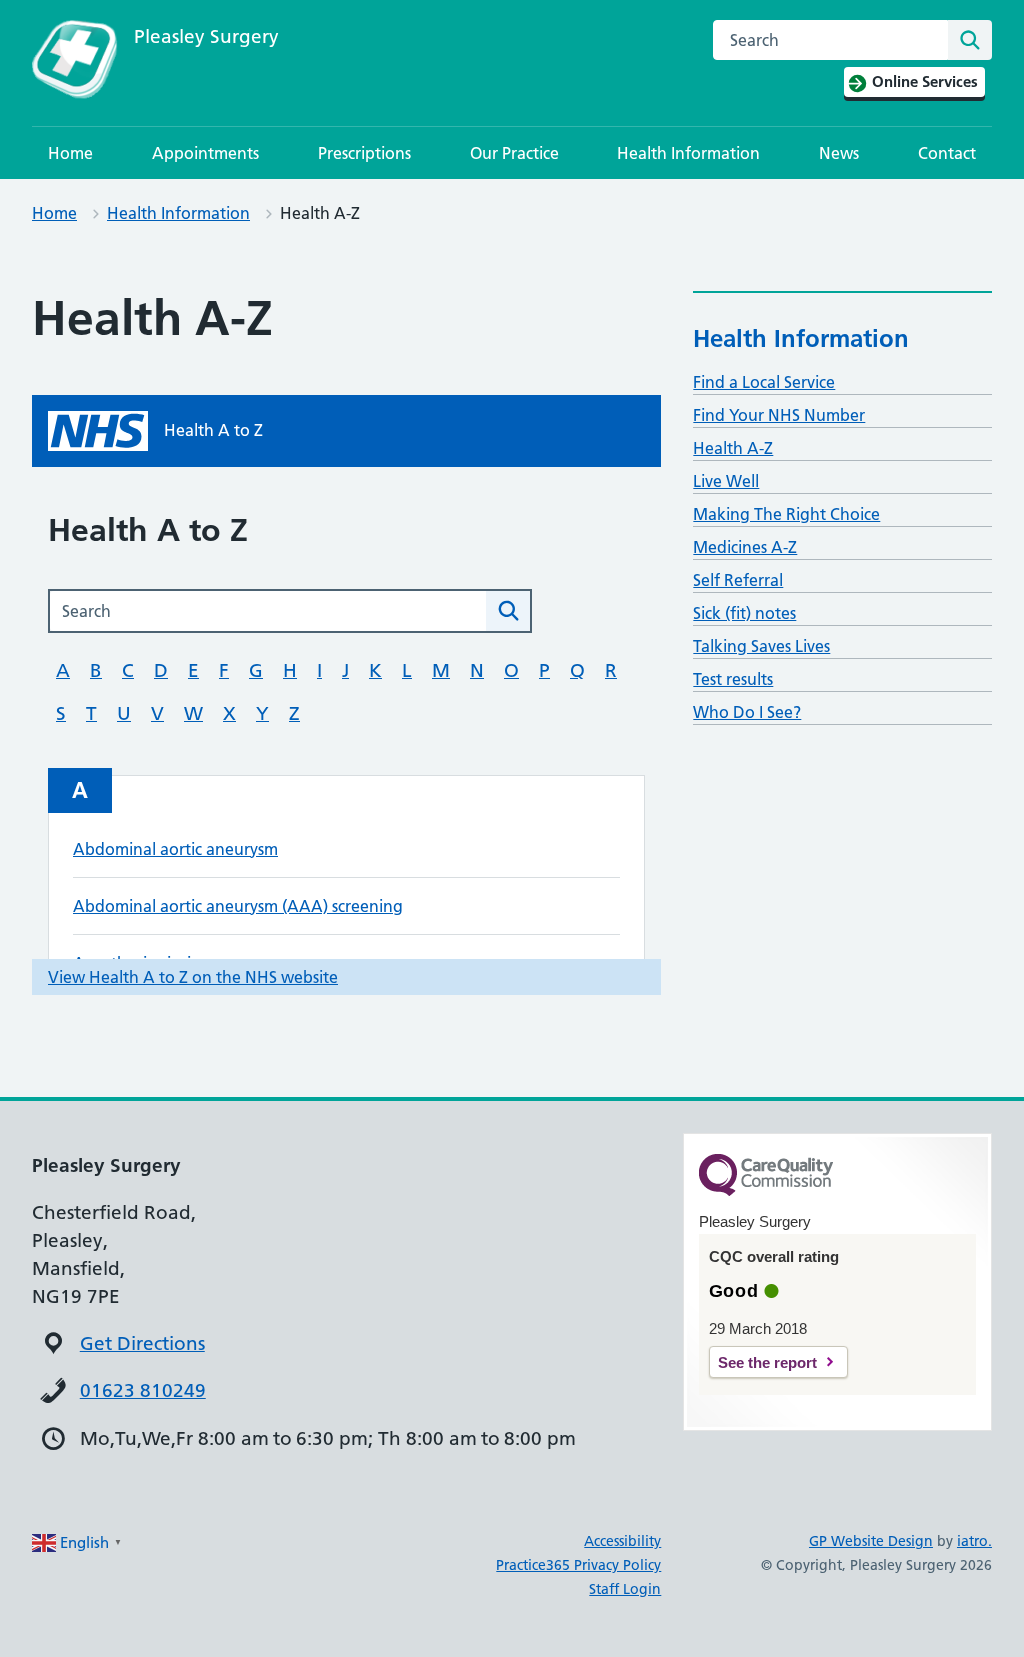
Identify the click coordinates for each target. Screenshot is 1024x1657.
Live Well (726, 481)
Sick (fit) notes (744, 613)
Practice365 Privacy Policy (578, 1565)
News (839, 153)
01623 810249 (143, 1390)
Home (70, 153)
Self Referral (738, 580)
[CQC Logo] (766, 1191)
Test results (733, 679)
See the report (767, 1362)
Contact (947, 153)
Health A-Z (733, 448)
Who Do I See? (747, 712)
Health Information (688, 153)
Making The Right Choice (786, 514)
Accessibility (622, 1541)
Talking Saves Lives (761, 646)
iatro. (974, 1541)
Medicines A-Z (745, 547)
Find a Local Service (764, 382)
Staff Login (625, 1589)
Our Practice (514, 153)
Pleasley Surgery (206, 36)
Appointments (205, 153)
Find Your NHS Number (779, 415)
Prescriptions (364, 153)
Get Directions (142, 1343)
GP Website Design (871, 1541)
